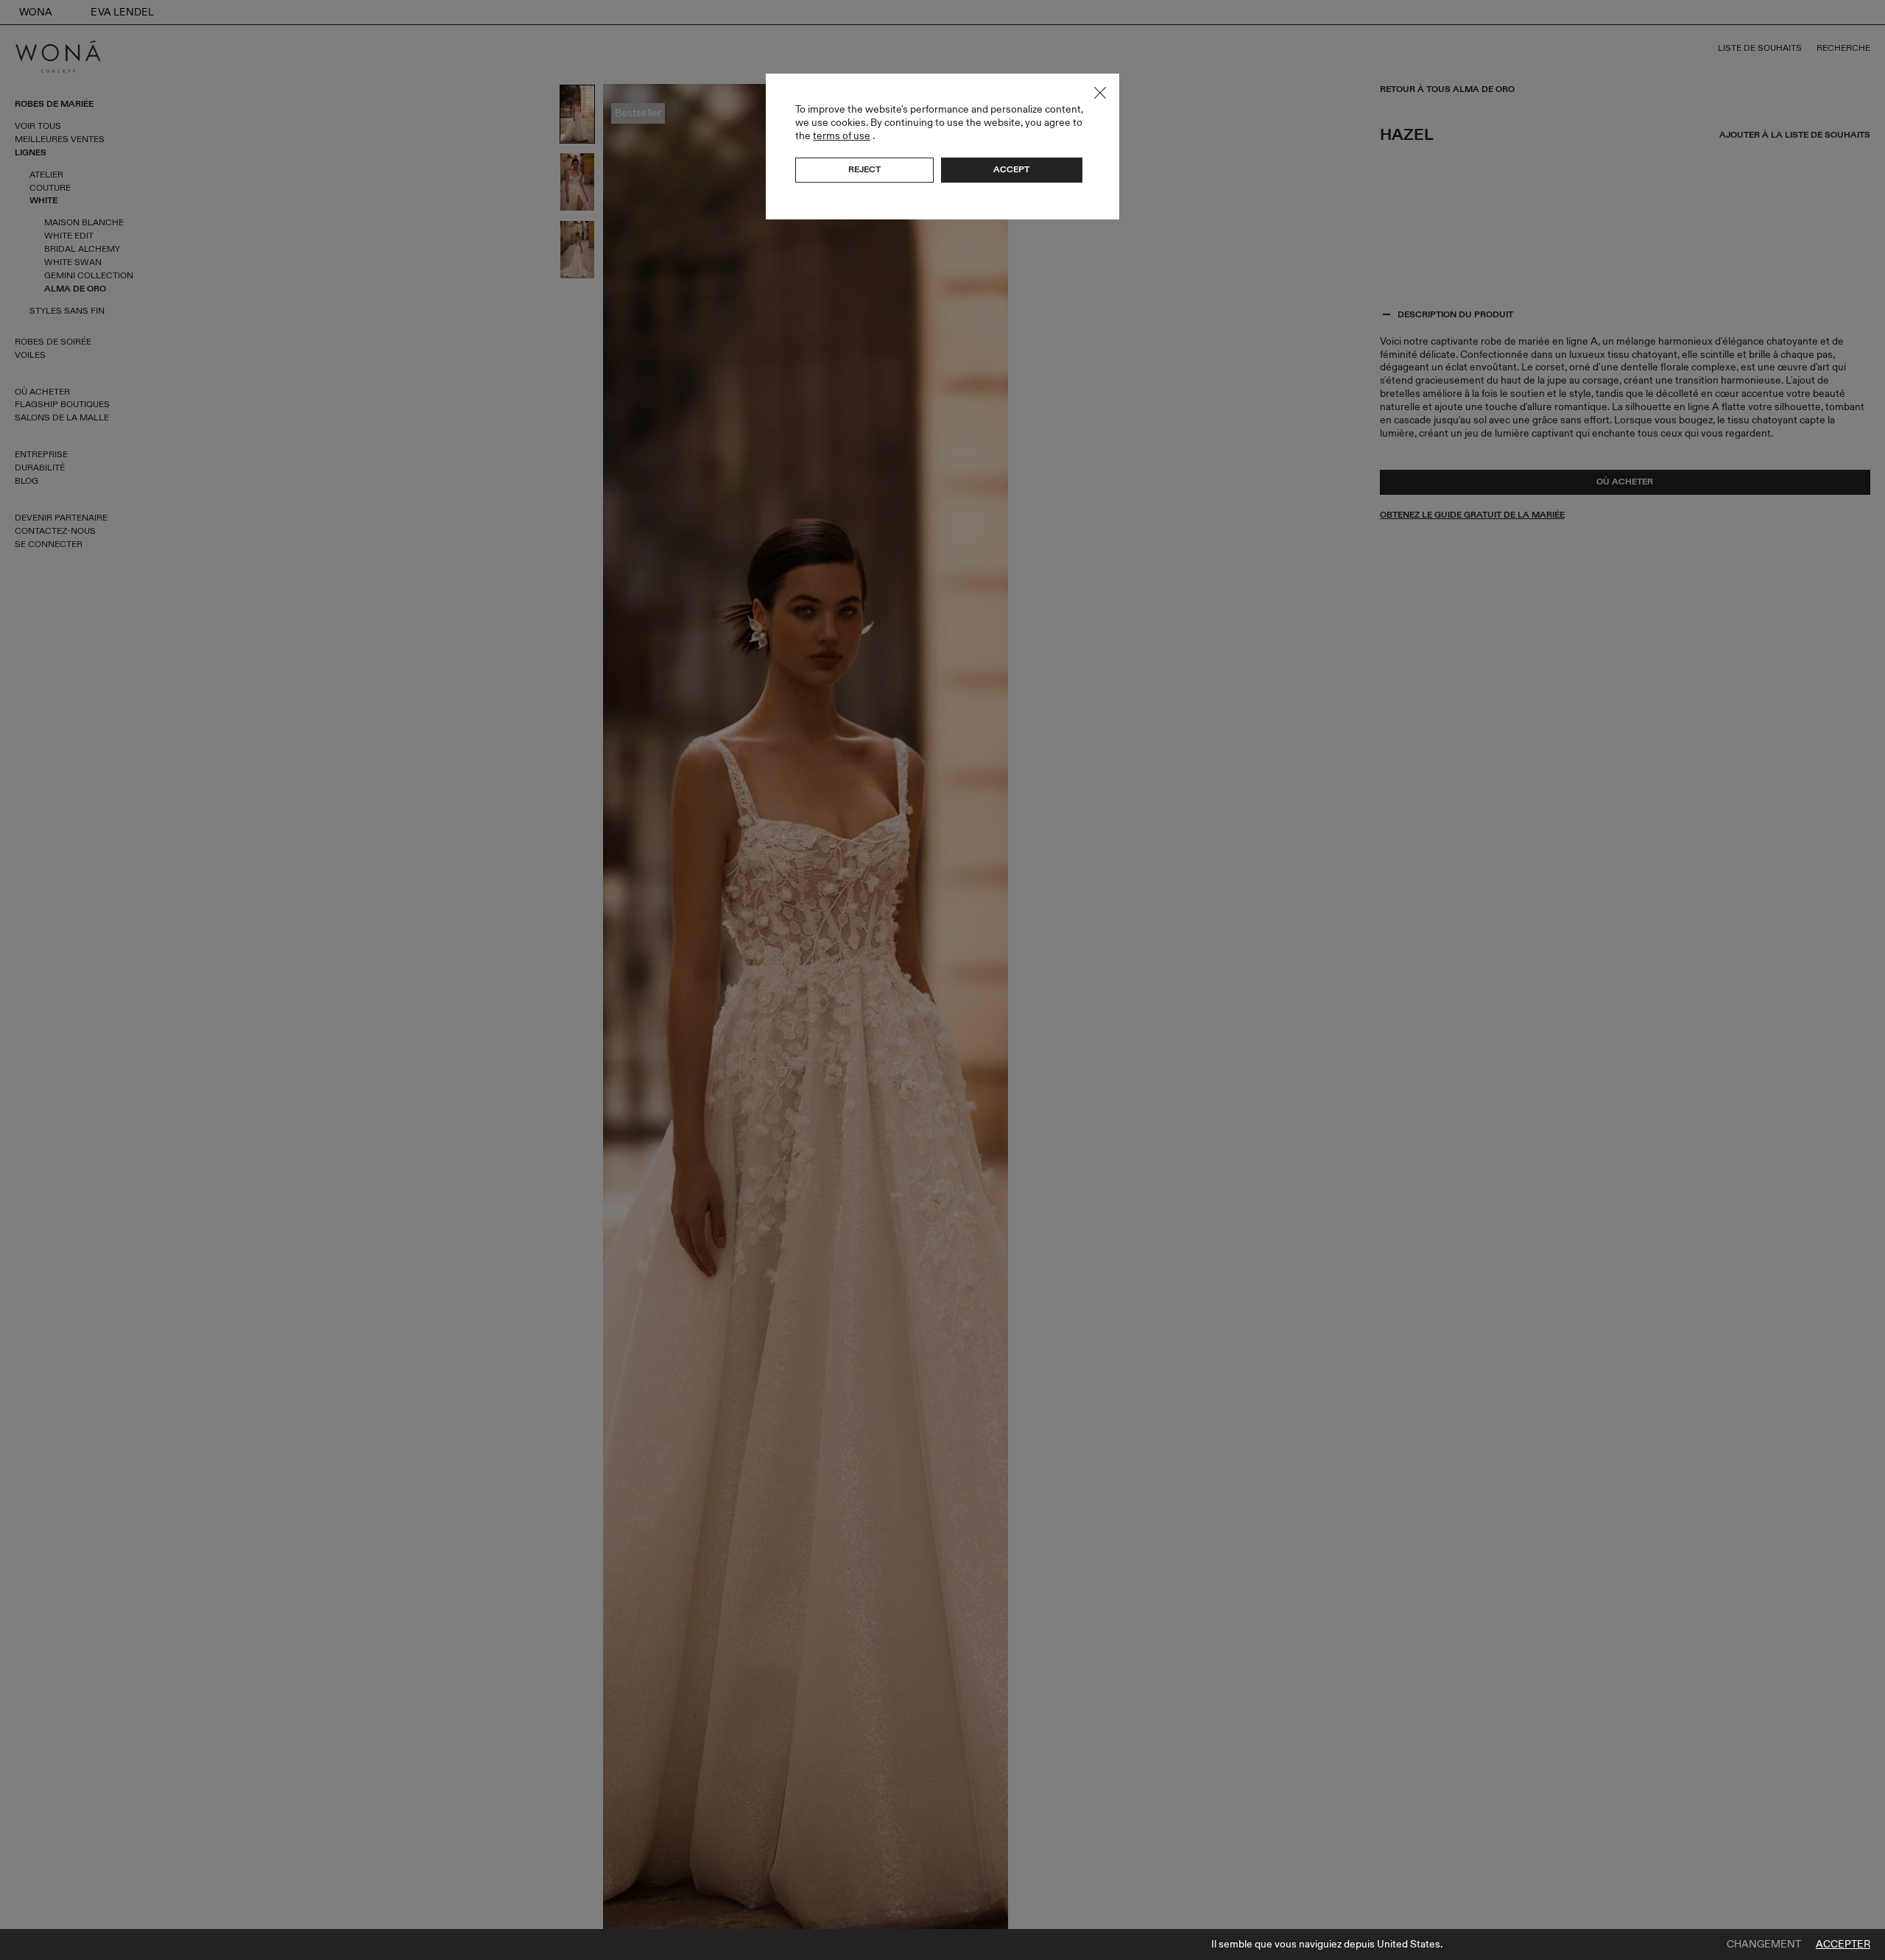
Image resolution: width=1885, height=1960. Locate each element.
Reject (864, 169)
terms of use (842, 136)
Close (1100, 93)
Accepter (1843, 1945)
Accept (1011, 169)
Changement (1764, 1945)
